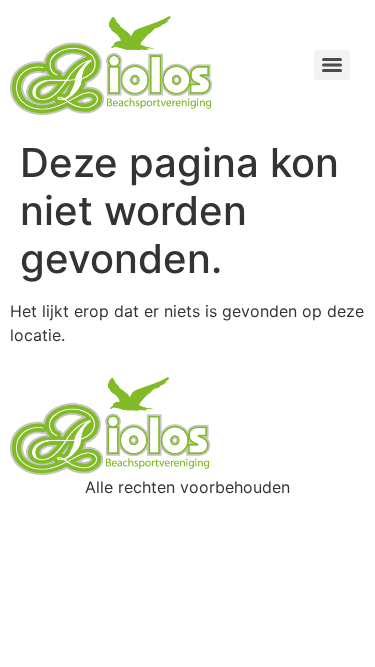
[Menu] (332, 65)
